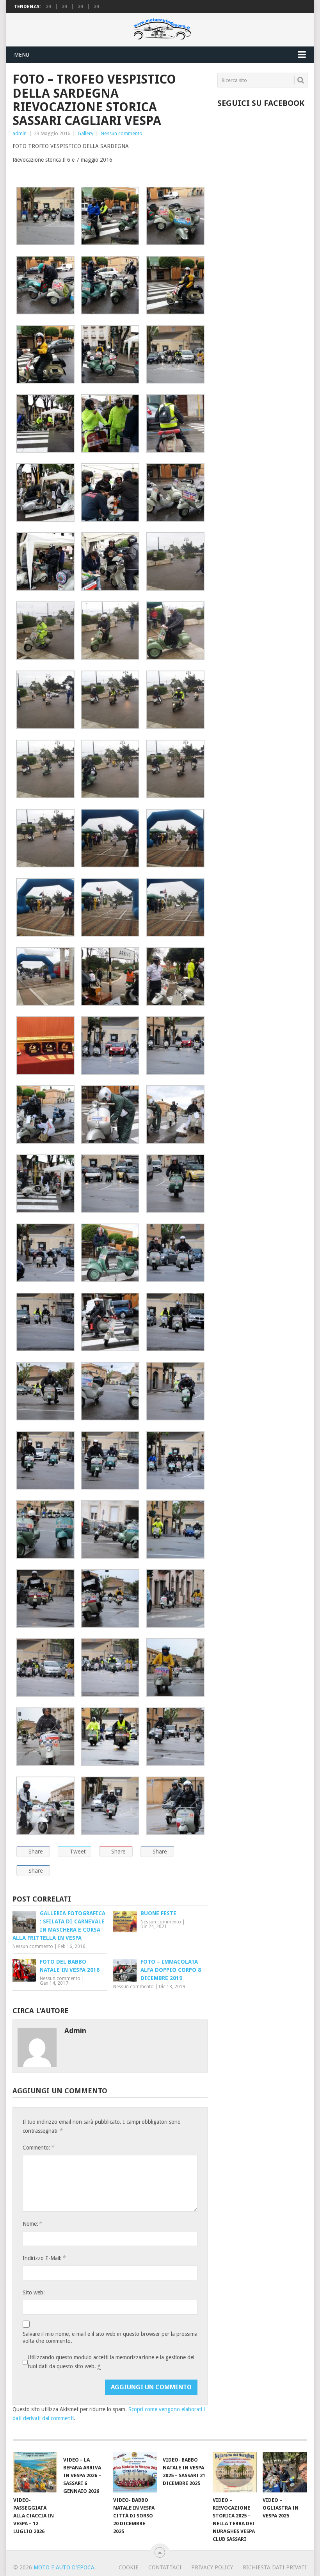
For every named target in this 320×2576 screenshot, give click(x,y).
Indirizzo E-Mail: (44, 2258)
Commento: (38, 2147)
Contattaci (165, 2567)
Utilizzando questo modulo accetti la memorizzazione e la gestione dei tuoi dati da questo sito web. (111, 2362)
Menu (22, 55)
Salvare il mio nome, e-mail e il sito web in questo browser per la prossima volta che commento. (110, 2337)
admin (20, 133)
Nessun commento (122, 133)
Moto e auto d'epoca (64, 2567)
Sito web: (34, 2292)
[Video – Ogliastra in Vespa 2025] (285, 2472)
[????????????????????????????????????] (110, 1764)
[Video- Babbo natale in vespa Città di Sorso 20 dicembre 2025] (135, 2472)
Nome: (32, 2224)
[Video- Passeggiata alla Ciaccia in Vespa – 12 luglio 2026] (35, 2472)
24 (48, 7)
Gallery (85, 133)
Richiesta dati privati (275, 2567)
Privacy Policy (212, 2567)
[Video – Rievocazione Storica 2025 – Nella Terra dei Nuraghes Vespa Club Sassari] (235, 2472)
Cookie (129, 2567)
